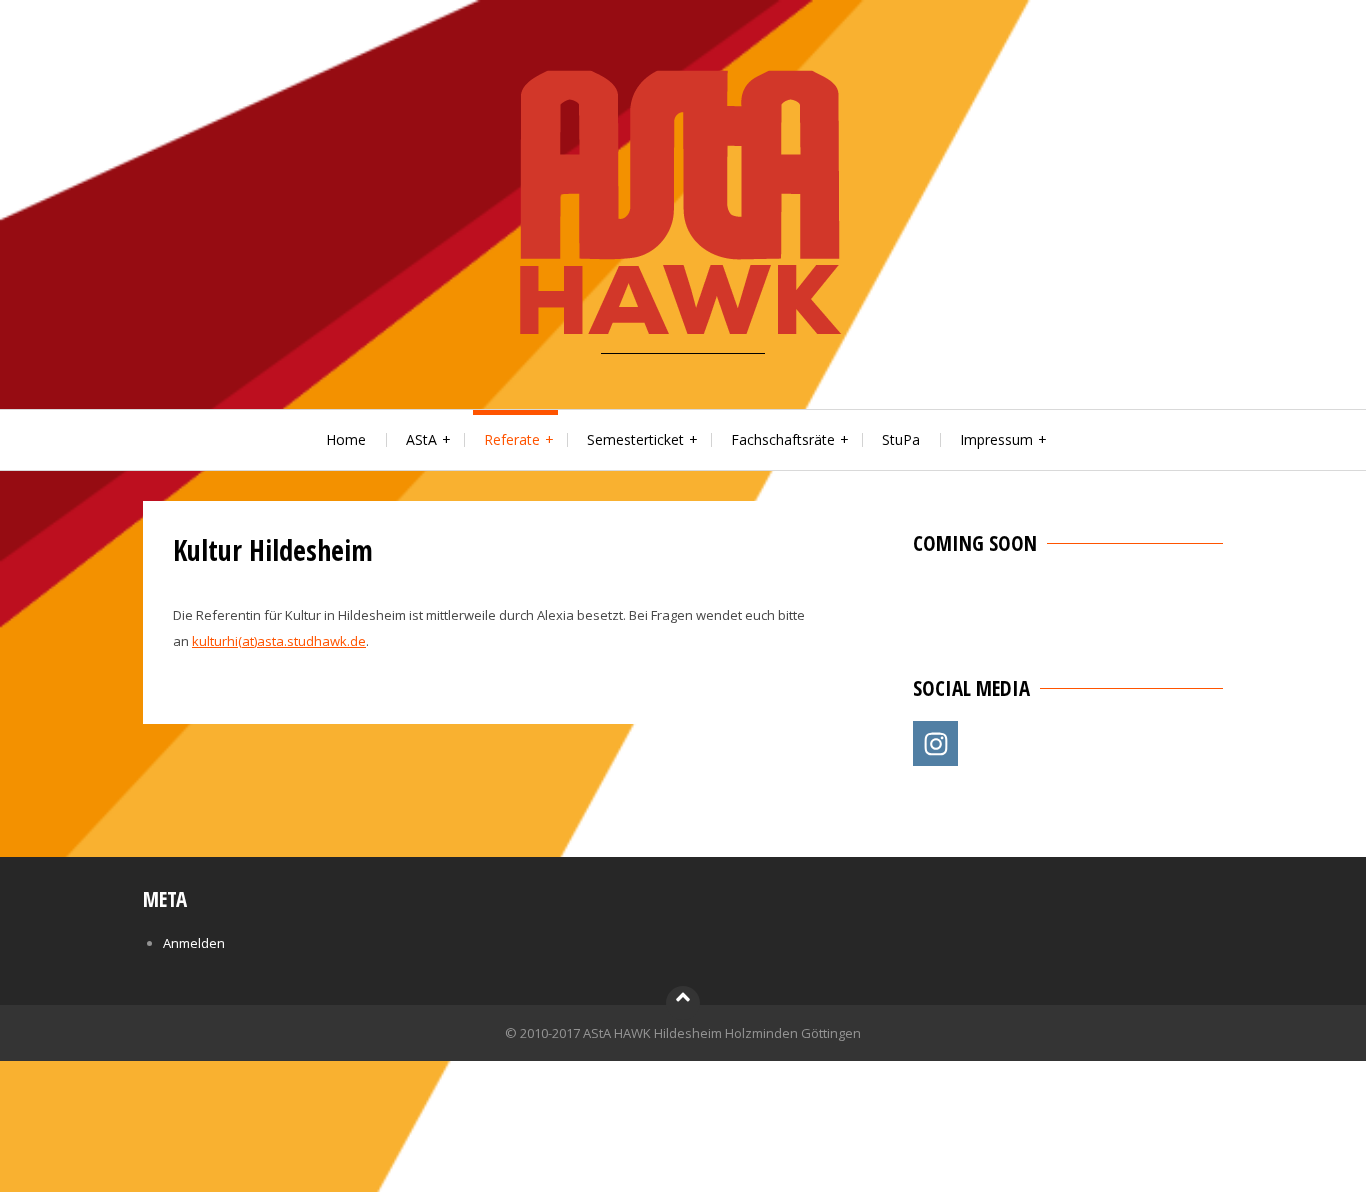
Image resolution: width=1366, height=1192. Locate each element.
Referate (512, 439)
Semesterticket (635, 439)
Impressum (996, 439)
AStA (421, 439)
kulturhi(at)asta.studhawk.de (279, 641)
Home (346, 439)
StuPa (901, 439)
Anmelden (194, 943)
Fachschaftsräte (783, 439)
